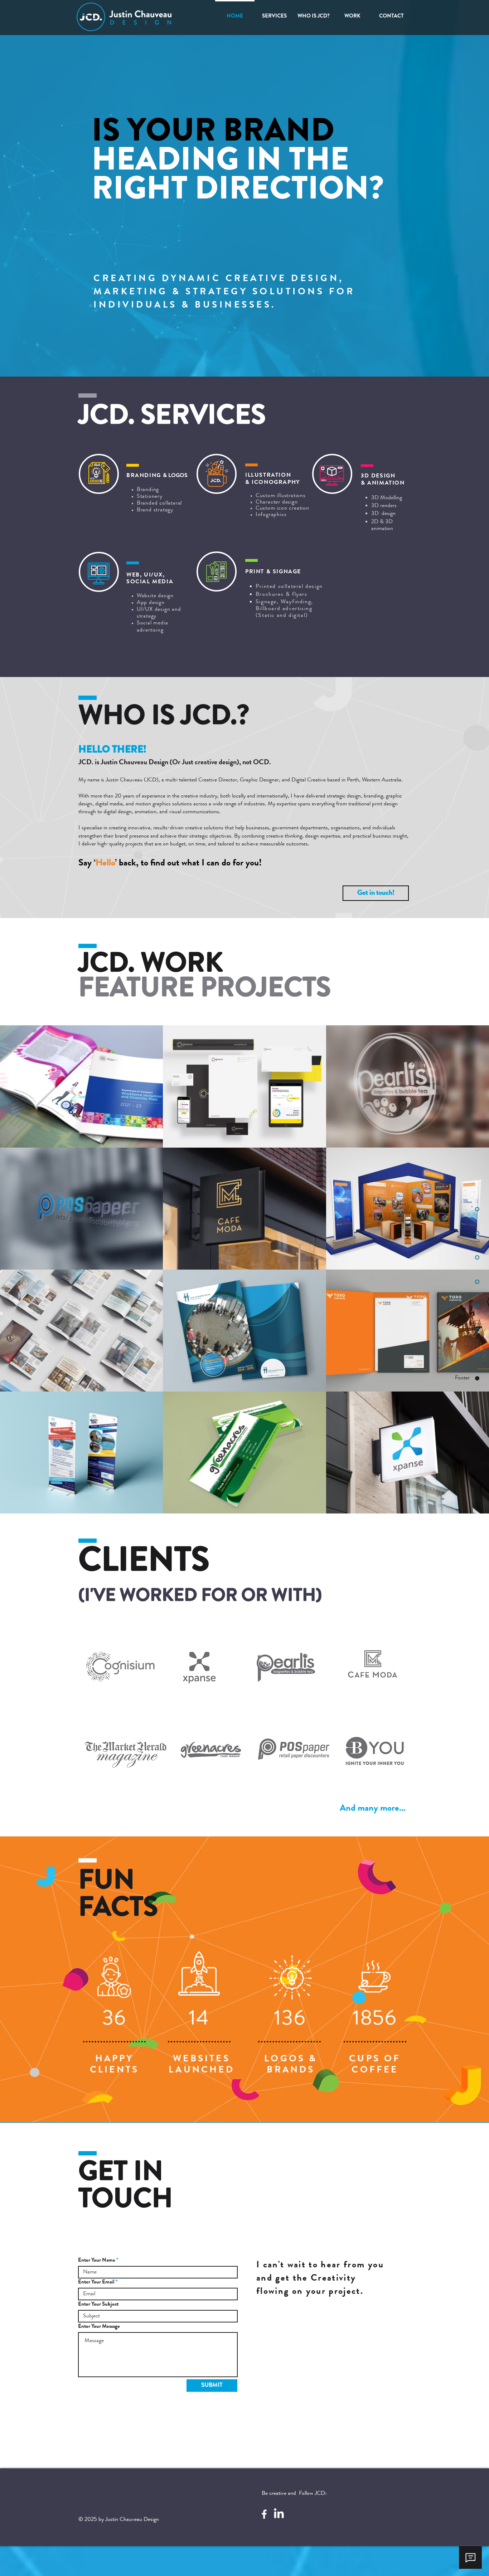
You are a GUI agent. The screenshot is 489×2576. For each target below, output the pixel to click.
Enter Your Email (96, 2283)
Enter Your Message (99, 2327)
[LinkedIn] (279, 2514)
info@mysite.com (276, 2350)
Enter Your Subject (98, 2305)
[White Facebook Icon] (264, 2514)
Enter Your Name (97, 2261)
